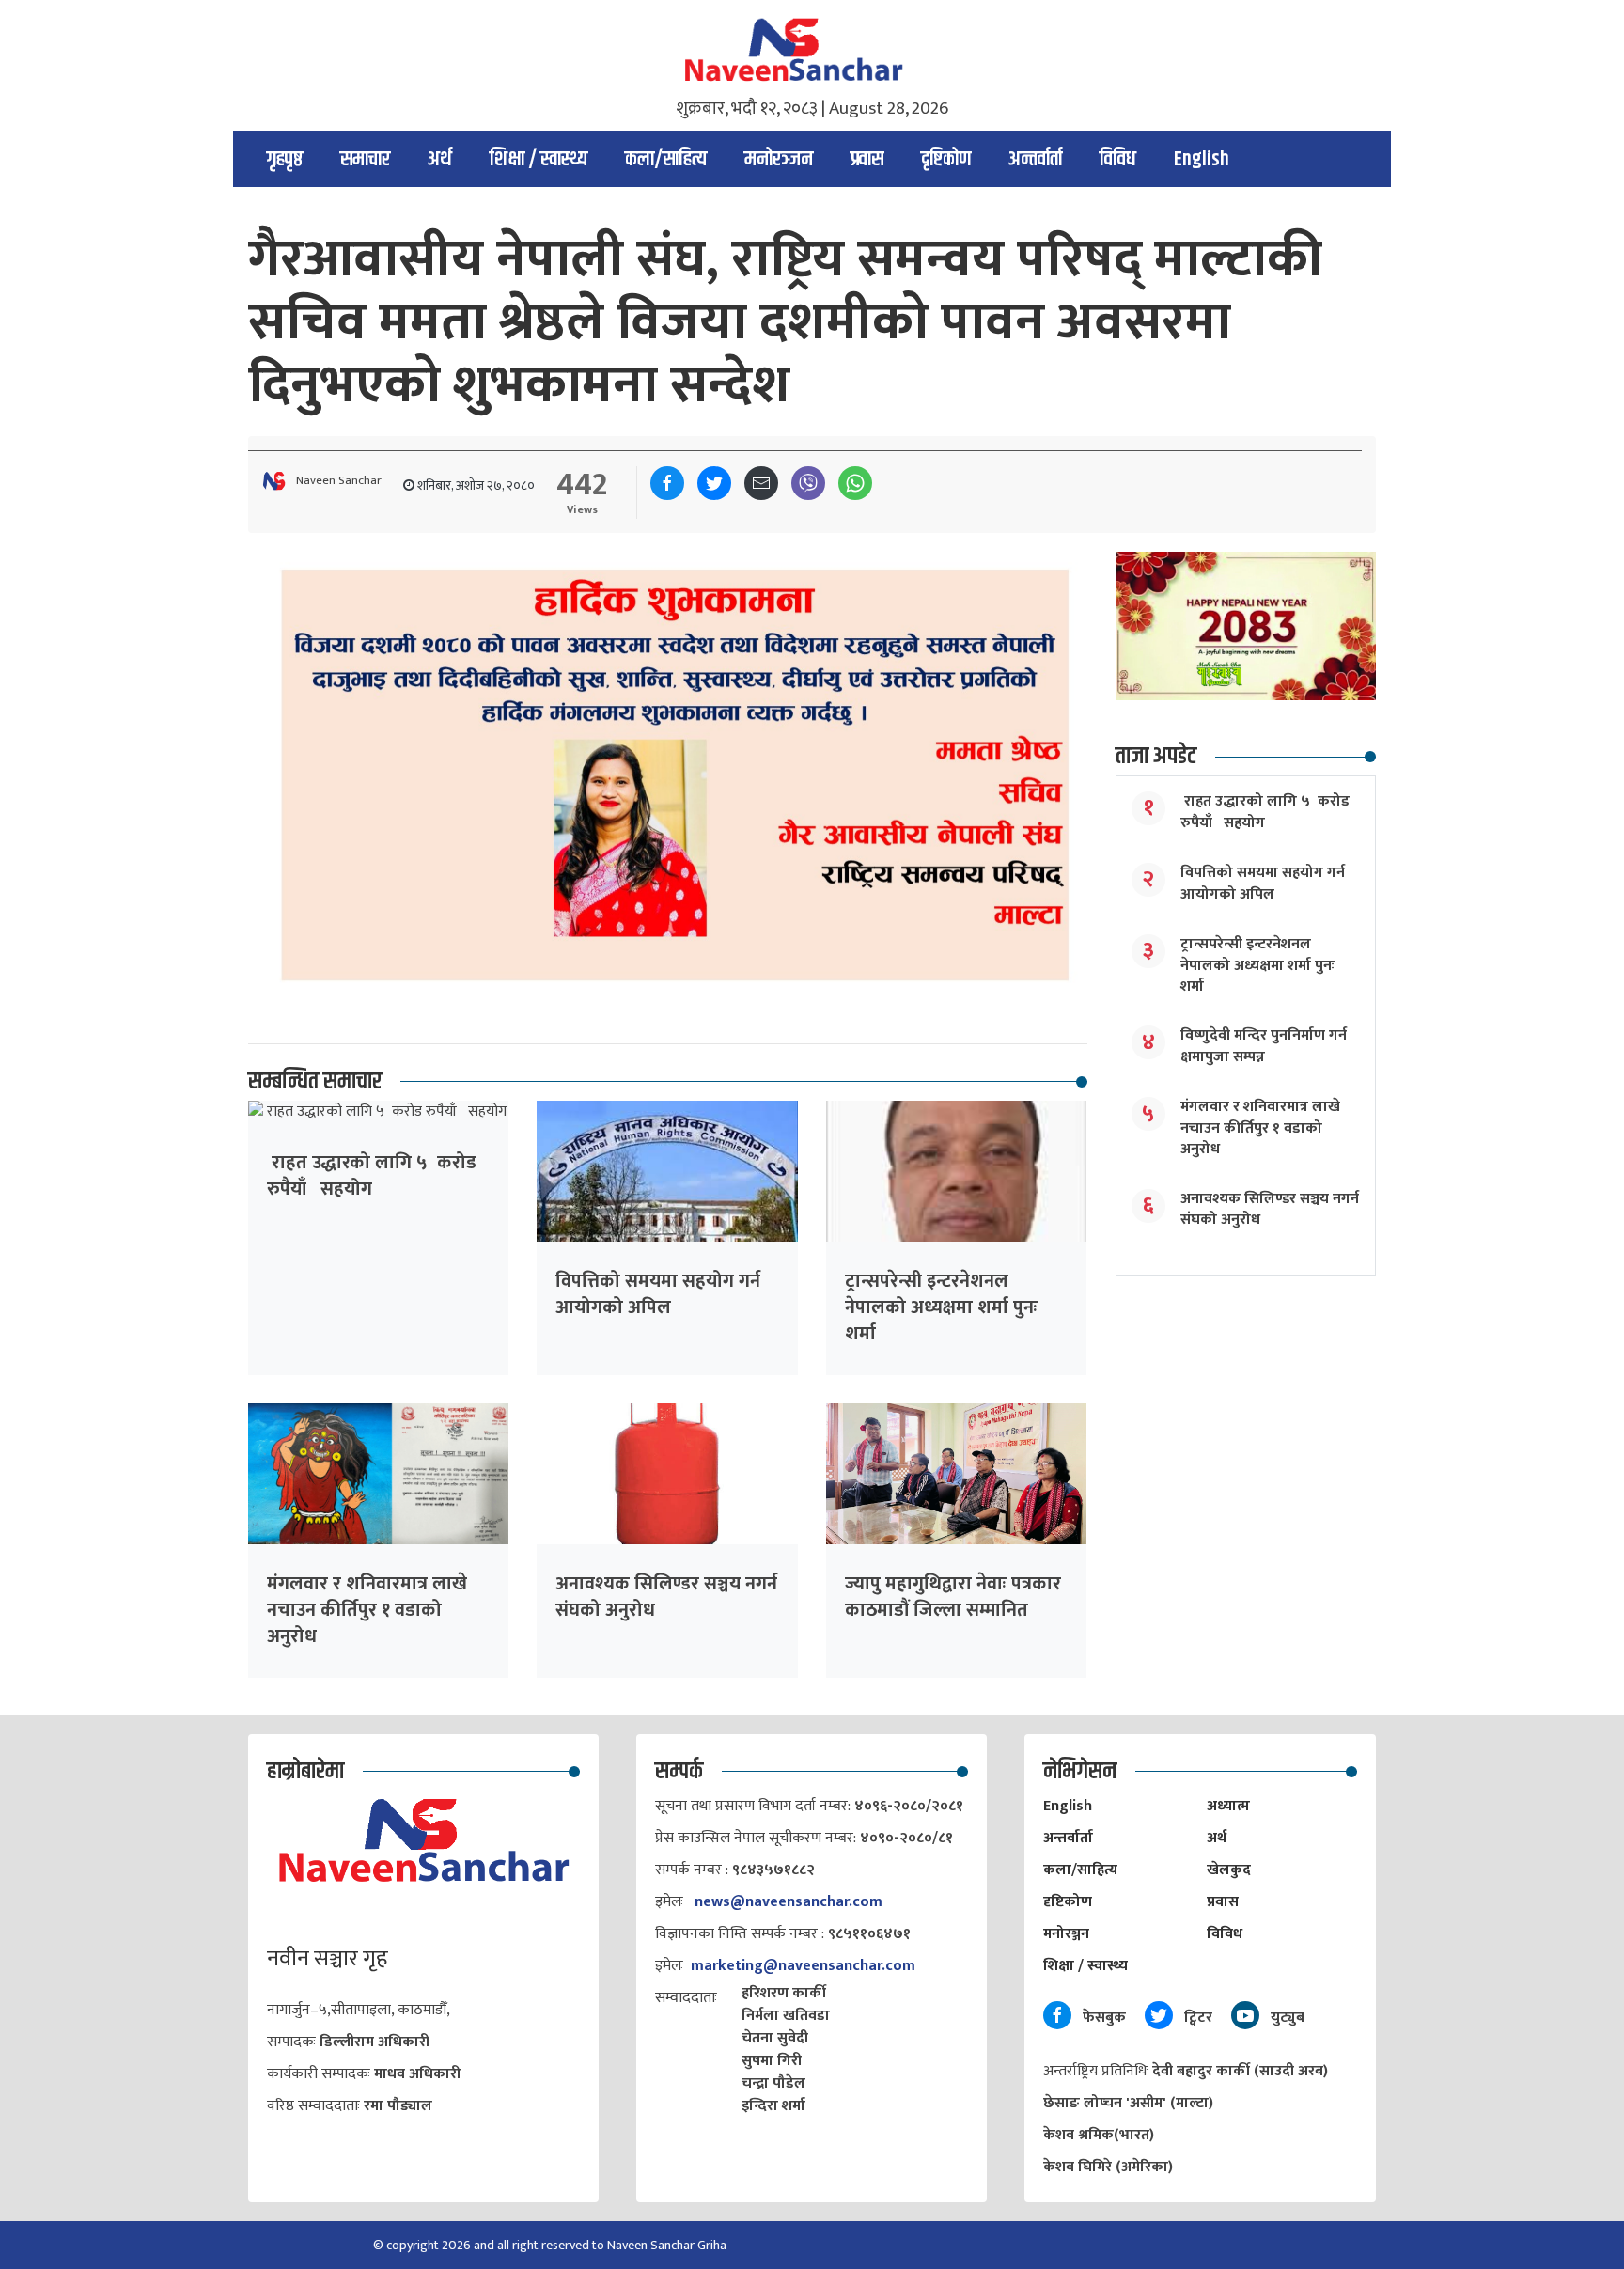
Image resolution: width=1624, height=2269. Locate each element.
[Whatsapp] (855, 483)
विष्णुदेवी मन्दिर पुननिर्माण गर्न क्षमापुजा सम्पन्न (1264, 1046)
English (1202, 160)
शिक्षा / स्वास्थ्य (539, 160)
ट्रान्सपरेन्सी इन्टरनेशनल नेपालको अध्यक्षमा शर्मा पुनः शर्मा (941, 1307)
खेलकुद (1229, 1870)
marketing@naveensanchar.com (803, 1966)
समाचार (365, 160)
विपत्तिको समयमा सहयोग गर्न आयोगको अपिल (658, 1294)
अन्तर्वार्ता (1035, 160)
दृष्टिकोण (946, 160)
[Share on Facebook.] (667, 483)
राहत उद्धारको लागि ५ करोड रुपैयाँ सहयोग (372, 1176)
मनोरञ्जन (779, 160)
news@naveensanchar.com (789, 1902)
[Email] (761, 483)
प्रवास (867, 160)
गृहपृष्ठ (285, 160)
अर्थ (440, 160)
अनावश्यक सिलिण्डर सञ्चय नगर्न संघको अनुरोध (666, 1597)
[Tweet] (714, 483)
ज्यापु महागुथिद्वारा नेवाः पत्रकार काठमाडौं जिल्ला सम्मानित (953, 1597)
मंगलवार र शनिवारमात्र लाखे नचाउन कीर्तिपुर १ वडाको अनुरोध (367, 1610)
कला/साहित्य (666, 160)
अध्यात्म (1228, 1806)
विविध (1118, 160)
